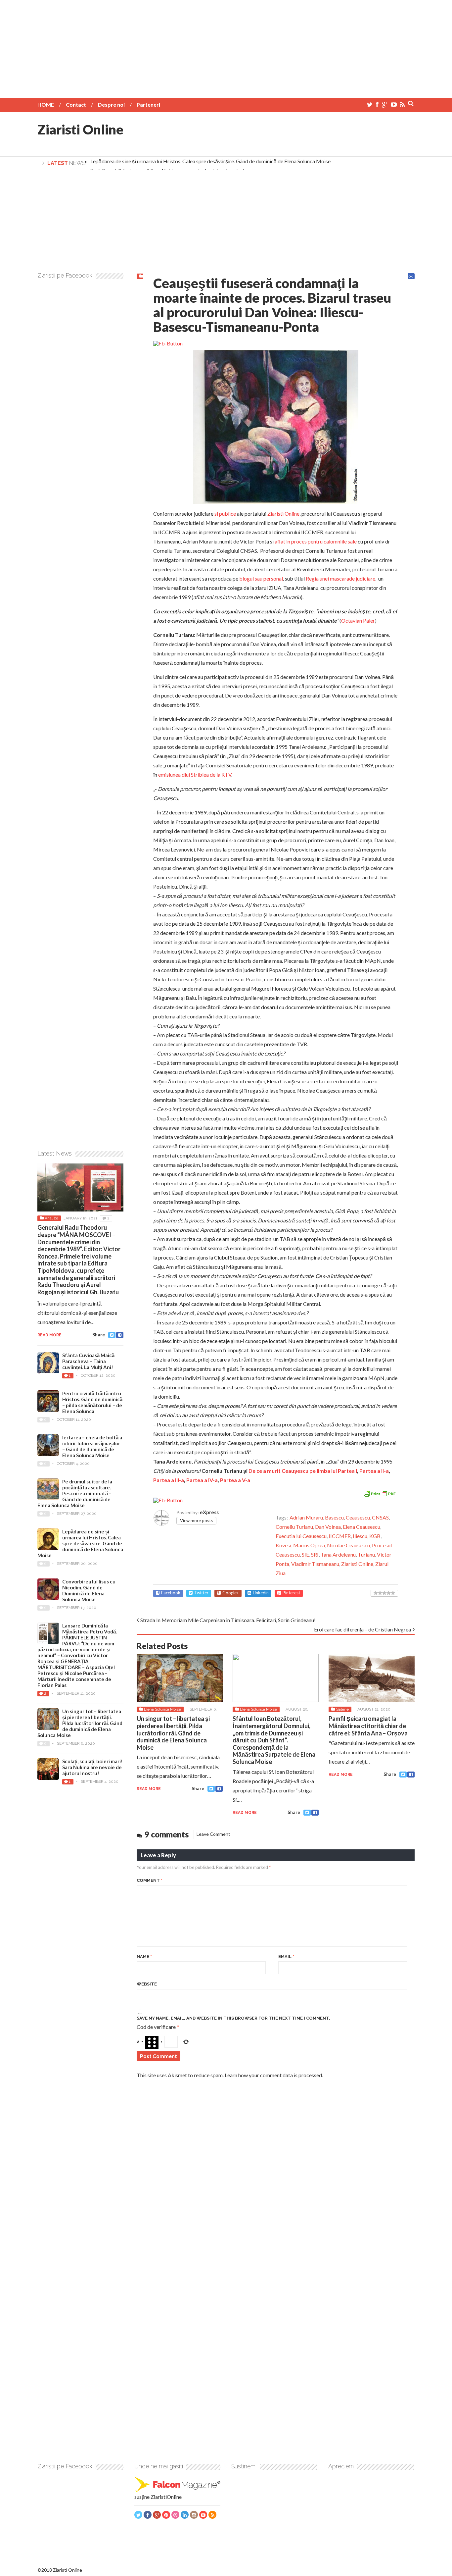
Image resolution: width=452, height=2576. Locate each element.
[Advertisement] (226, 46)
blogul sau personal (261, 578)
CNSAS (380, 1517)
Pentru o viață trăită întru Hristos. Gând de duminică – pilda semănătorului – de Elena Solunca (92, 1402)
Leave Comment (213, 1834)
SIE (305, 1554)
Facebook (171, 1593)
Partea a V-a (235, 1480)
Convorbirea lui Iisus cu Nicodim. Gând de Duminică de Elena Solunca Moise (89, 1590)
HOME (46, 104)
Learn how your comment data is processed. (274, 2075)
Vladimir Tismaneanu (315, 1564)
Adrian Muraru (306, 1517)
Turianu (366, 1554)
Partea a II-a (374, 1471)
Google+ (231, 1593)
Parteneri (148, 104)
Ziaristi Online (80, 129)
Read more (149, 1789)
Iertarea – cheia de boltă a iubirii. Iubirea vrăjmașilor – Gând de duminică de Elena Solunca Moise (92, 1446)
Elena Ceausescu (362, 1527)
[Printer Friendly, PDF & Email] (380, 1493)
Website (147, 1984)
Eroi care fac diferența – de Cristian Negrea (362, 1629)
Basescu (334, 1517)
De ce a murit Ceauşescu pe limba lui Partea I (303, 1471)
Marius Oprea (309, 1545)
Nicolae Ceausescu (348, 1545)
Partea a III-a (169, 1480)
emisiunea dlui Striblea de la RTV (195, 774)
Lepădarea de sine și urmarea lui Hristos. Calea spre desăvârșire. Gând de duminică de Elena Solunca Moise (210, 161)
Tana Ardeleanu (338, 1554)
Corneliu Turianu (294, 1527)
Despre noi (111, 104)
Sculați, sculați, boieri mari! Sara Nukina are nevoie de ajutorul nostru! (92, 1767)
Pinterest (291, 1593)
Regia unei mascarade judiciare (340, 578)
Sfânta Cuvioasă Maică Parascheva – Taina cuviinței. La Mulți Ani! (88, 1361)
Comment (150, 1880)
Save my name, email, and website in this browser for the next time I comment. (233, 2018)
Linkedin (261, 1593)
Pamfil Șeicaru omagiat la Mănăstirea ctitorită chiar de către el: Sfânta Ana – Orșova (368, 1726)
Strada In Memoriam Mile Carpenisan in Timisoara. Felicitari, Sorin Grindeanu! (228, 1620)
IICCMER (340, 1536)
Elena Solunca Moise (162, 1709)
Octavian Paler (358, 620)
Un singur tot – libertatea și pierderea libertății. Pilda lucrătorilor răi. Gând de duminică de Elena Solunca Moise (173, 1733)
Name (144, 1957)
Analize (51, 1218)
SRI (315, 1554)
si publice (225, 514)
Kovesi (283, 1545)
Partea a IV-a (202, 1480)
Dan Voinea (328, 1527)
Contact (76, 104)
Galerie (342, 1709)
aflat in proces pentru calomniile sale (316, 541)
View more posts (196, 1520)
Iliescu (360, 1536)
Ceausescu (358, 1517)
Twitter (201, 1593)
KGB (375, 1536)
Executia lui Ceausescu (301, 1536)
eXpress (209, 1512)
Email (286, 1957)
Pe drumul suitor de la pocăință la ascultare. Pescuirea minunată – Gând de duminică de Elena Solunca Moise (75, 1493)
